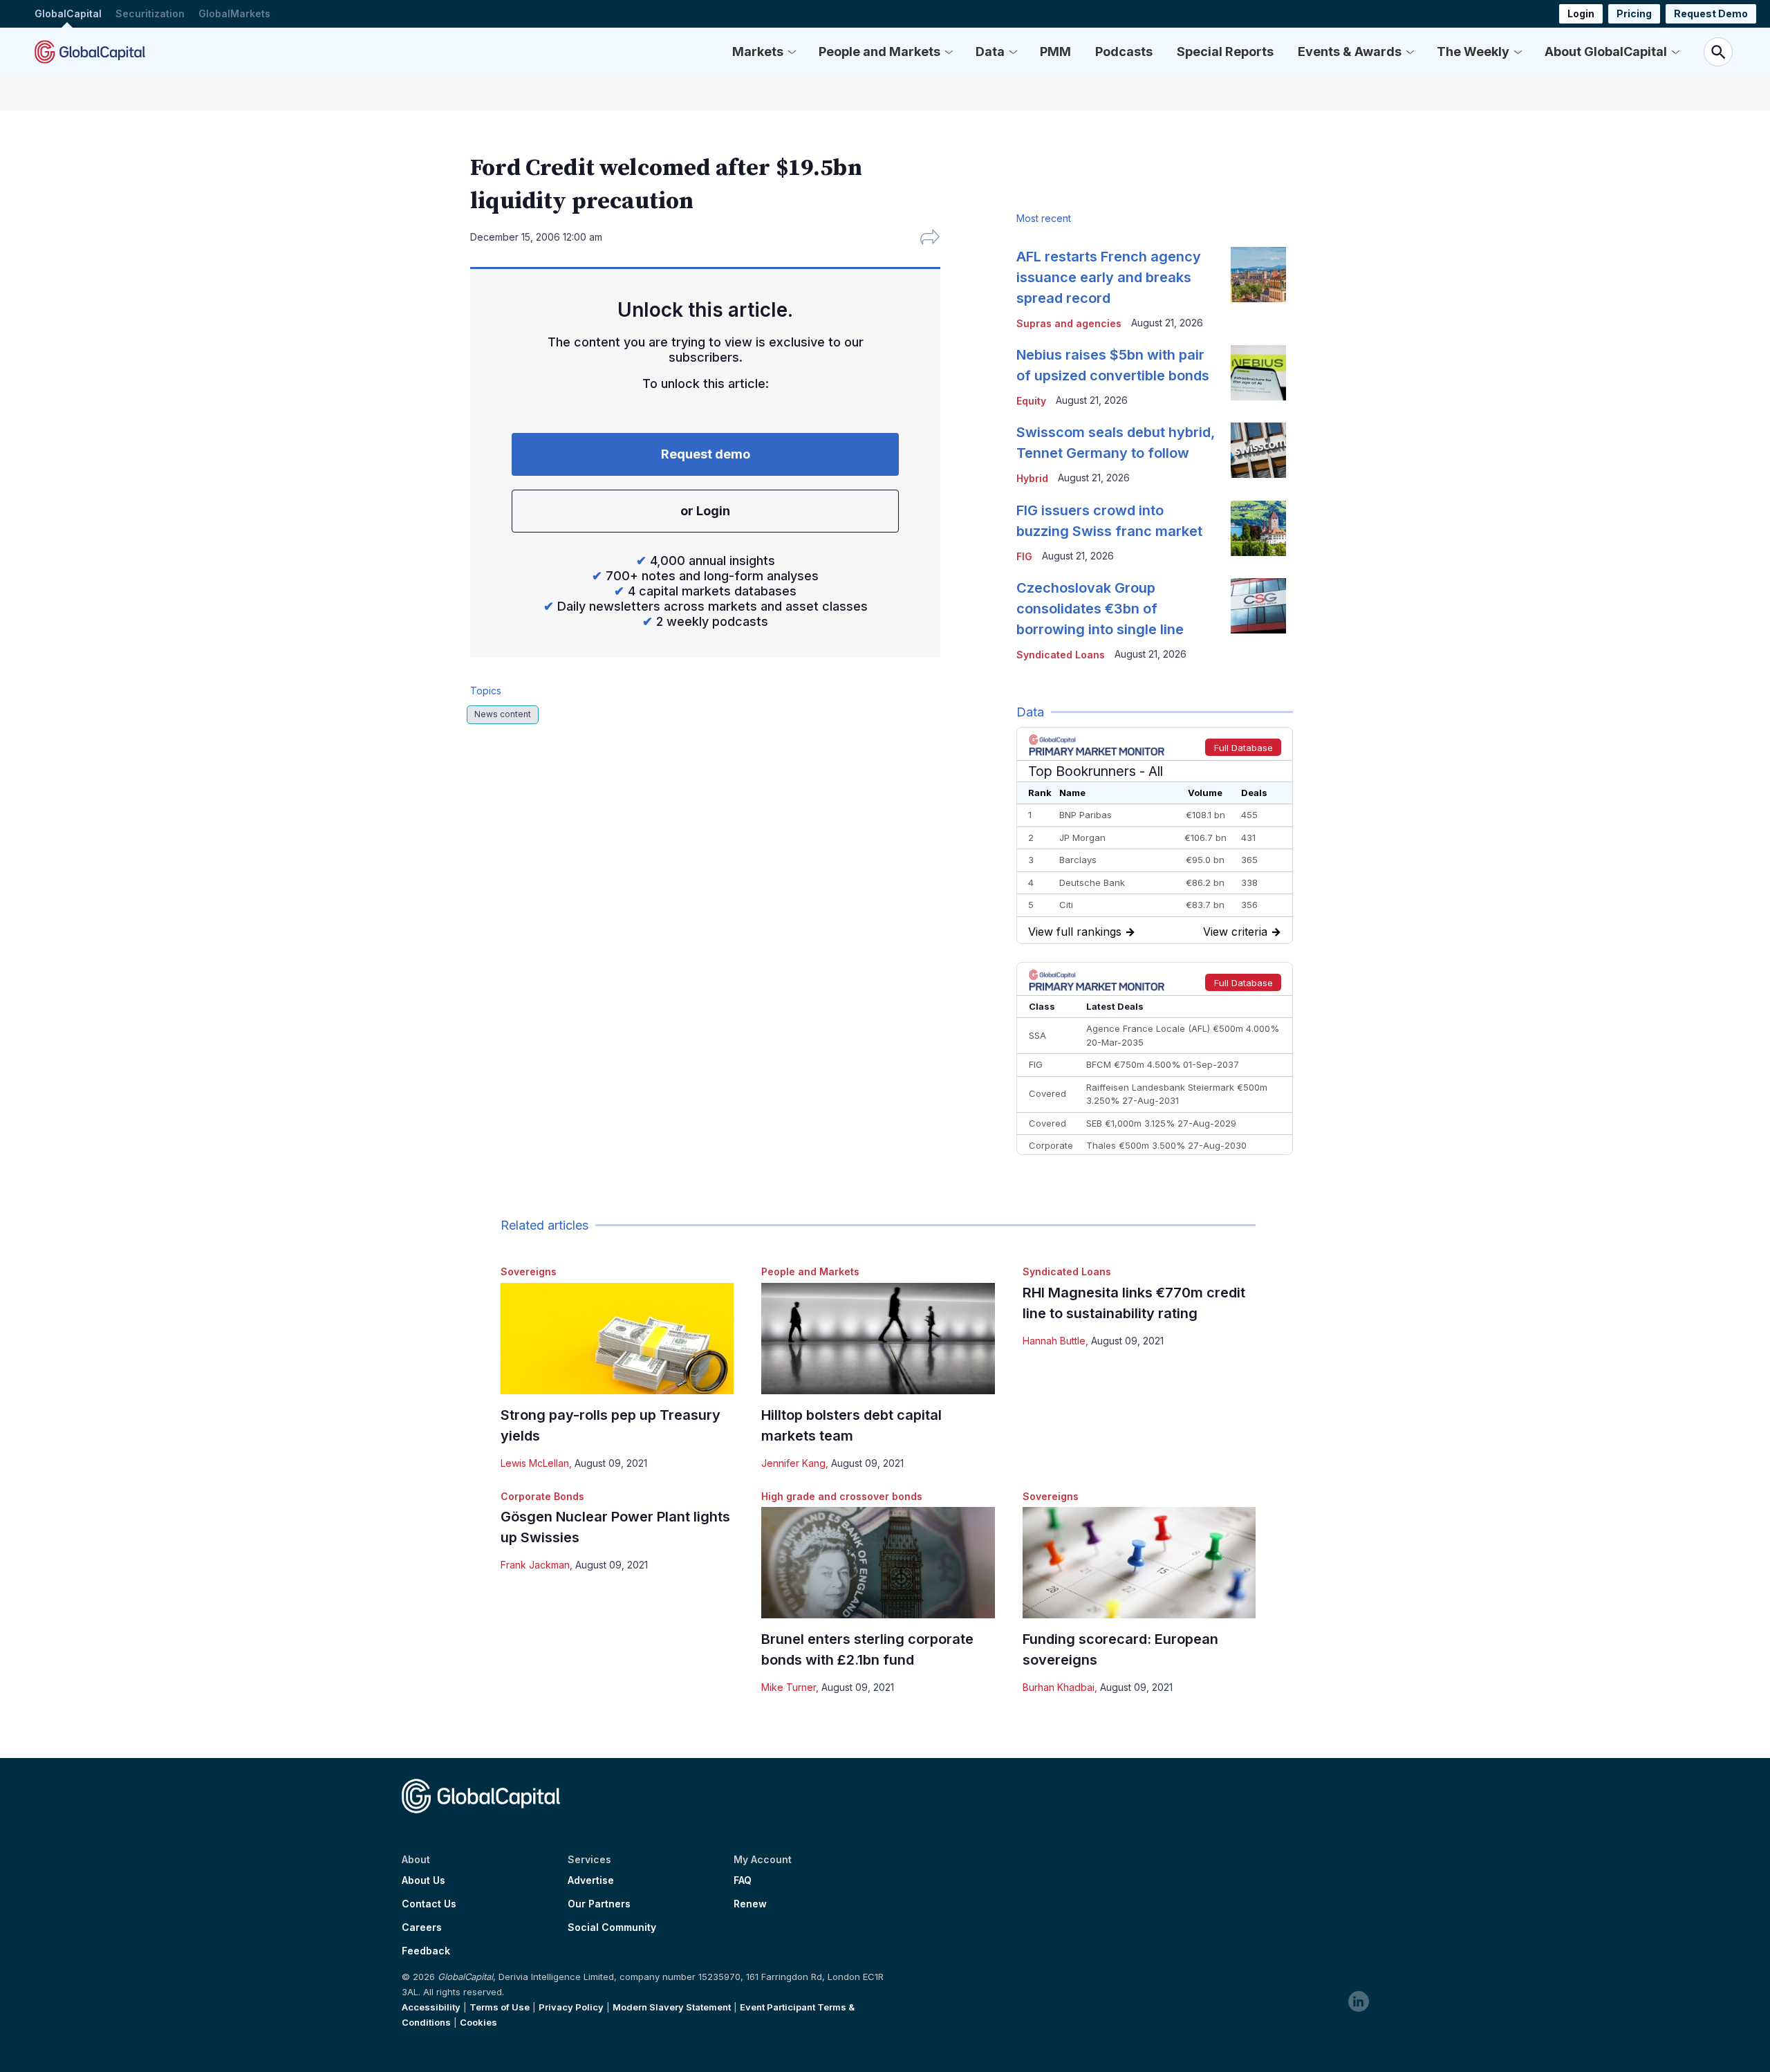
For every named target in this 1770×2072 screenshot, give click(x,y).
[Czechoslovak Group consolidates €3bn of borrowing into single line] (1258, 606)
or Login (705, 511)
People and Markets (879, 52)
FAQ (743, 1880)
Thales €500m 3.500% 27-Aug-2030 (1166, 1145)
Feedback (426, 1951)
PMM (1055, 52)
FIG (1024, 556)
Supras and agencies (1069, 323)
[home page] (90, 52)
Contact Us (429, 1904)
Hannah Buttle (1054, 1341)
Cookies (478, 2022)
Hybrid (1032, 478)
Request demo (706, 454)
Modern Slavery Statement (672, 2007)
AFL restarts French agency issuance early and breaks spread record (1109, 277)
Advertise (591, 1880)
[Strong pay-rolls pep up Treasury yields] (617, 1339)
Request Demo (1711, 13)
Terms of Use (500, 2007)
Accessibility (431, 2007)
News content (503, 714)
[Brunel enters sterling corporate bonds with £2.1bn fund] (878, 1563)
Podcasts (1124, 52)
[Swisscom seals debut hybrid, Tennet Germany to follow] (1258, 450)
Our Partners (599, 1904)
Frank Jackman (535, 1565)
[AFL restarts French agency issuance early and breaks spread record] (1258, 275)
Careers (422, 1927)
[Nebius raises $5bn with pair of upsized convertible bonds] (1258, 373)
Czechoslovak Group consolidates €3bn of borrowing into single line (1100, 609)
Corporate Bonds (542, 1496)
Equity (1031, 401)
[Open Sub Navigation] (792, 52)
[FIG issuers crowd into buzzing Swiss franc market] (1258, 528)
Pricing (1634, 13)
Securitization (150, 13)
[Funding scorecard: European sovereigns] (1139, 1563)
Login (1581, 13)
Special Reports (1225, 52)
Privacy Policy (571, 2007)
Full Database (1243, 748)
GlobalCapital (68, 13)
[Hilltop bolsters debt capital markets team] (878, 1339)
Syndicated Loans (1067, 1271)
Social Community (612, 1927)
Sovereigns (529, 1271)
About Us (423, 1880)
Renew (750, 1904)
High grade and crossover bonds (842, 1496)
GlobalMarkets (234, 13)
